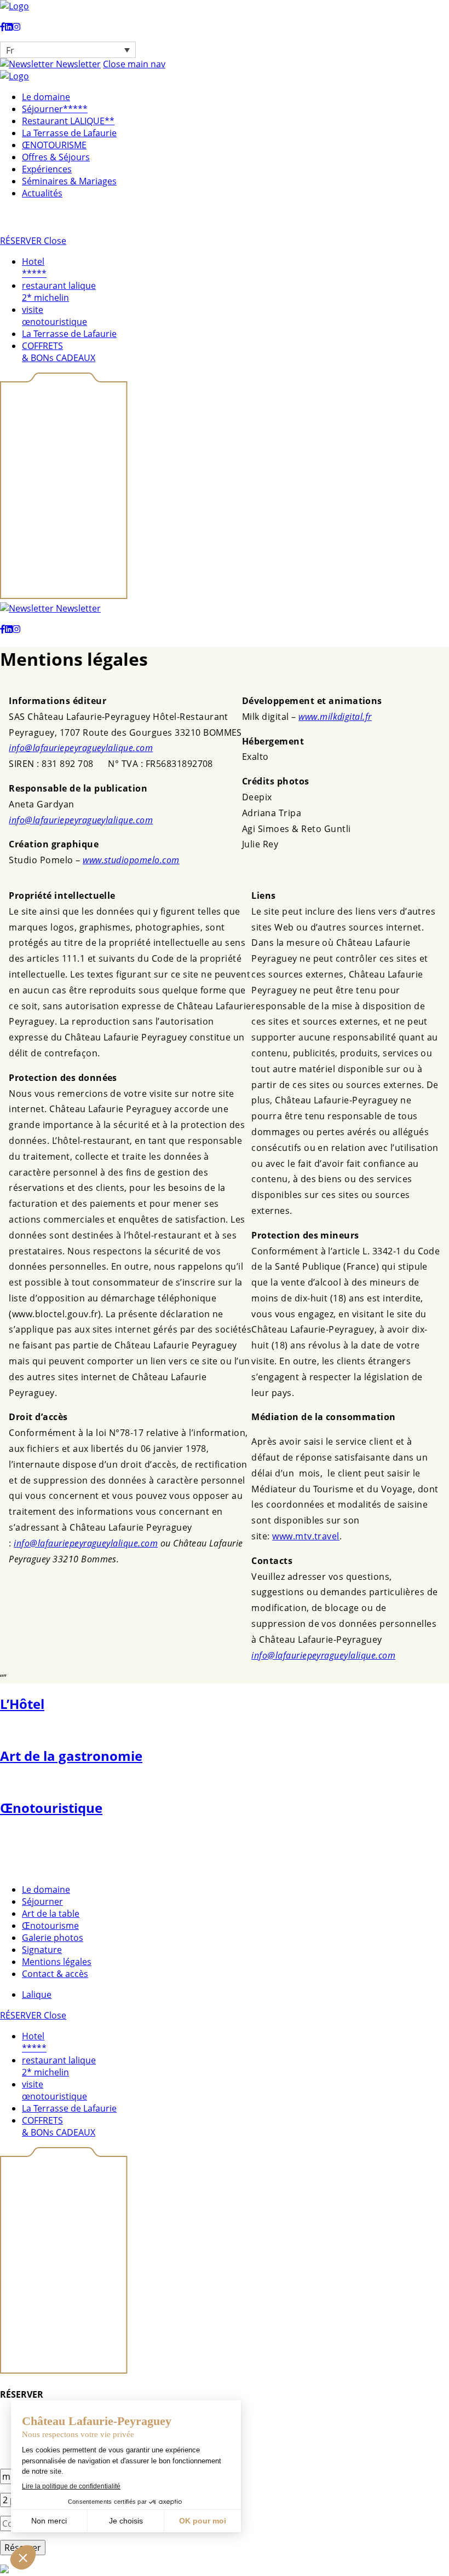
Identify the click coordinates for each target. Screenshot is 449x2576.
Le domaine (46, 97)
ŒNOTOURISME (54, 145)
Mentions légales (57, 1962)
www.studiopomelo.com (131, 860)
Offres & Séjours (56, 157)
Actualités (42, 193)
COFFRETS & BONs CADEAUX (59, 352)
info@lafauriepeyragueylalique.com (81, 748)
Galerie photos (53, 1938)
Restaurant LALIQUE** (68, 121)
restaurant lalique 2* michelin (59, 292)
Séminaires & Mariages (69, 181)
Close (55, 241)
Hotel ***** (34, 268)
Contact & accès (55, 1974)
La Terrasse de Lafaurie (69, 133)
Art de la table (51, 1914)
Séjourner (42, 1902)
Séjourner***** (55, 109)
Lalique (37, 1994)
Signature (42, 1950)
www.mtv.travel (306, 1536)
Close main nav (134, 64)
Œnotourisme (50, 1926)
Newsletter (77, 64)
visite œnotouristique (54, 316)
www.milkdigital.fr (335, 717)
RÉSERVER (22, 241)
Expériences (47, 169)
